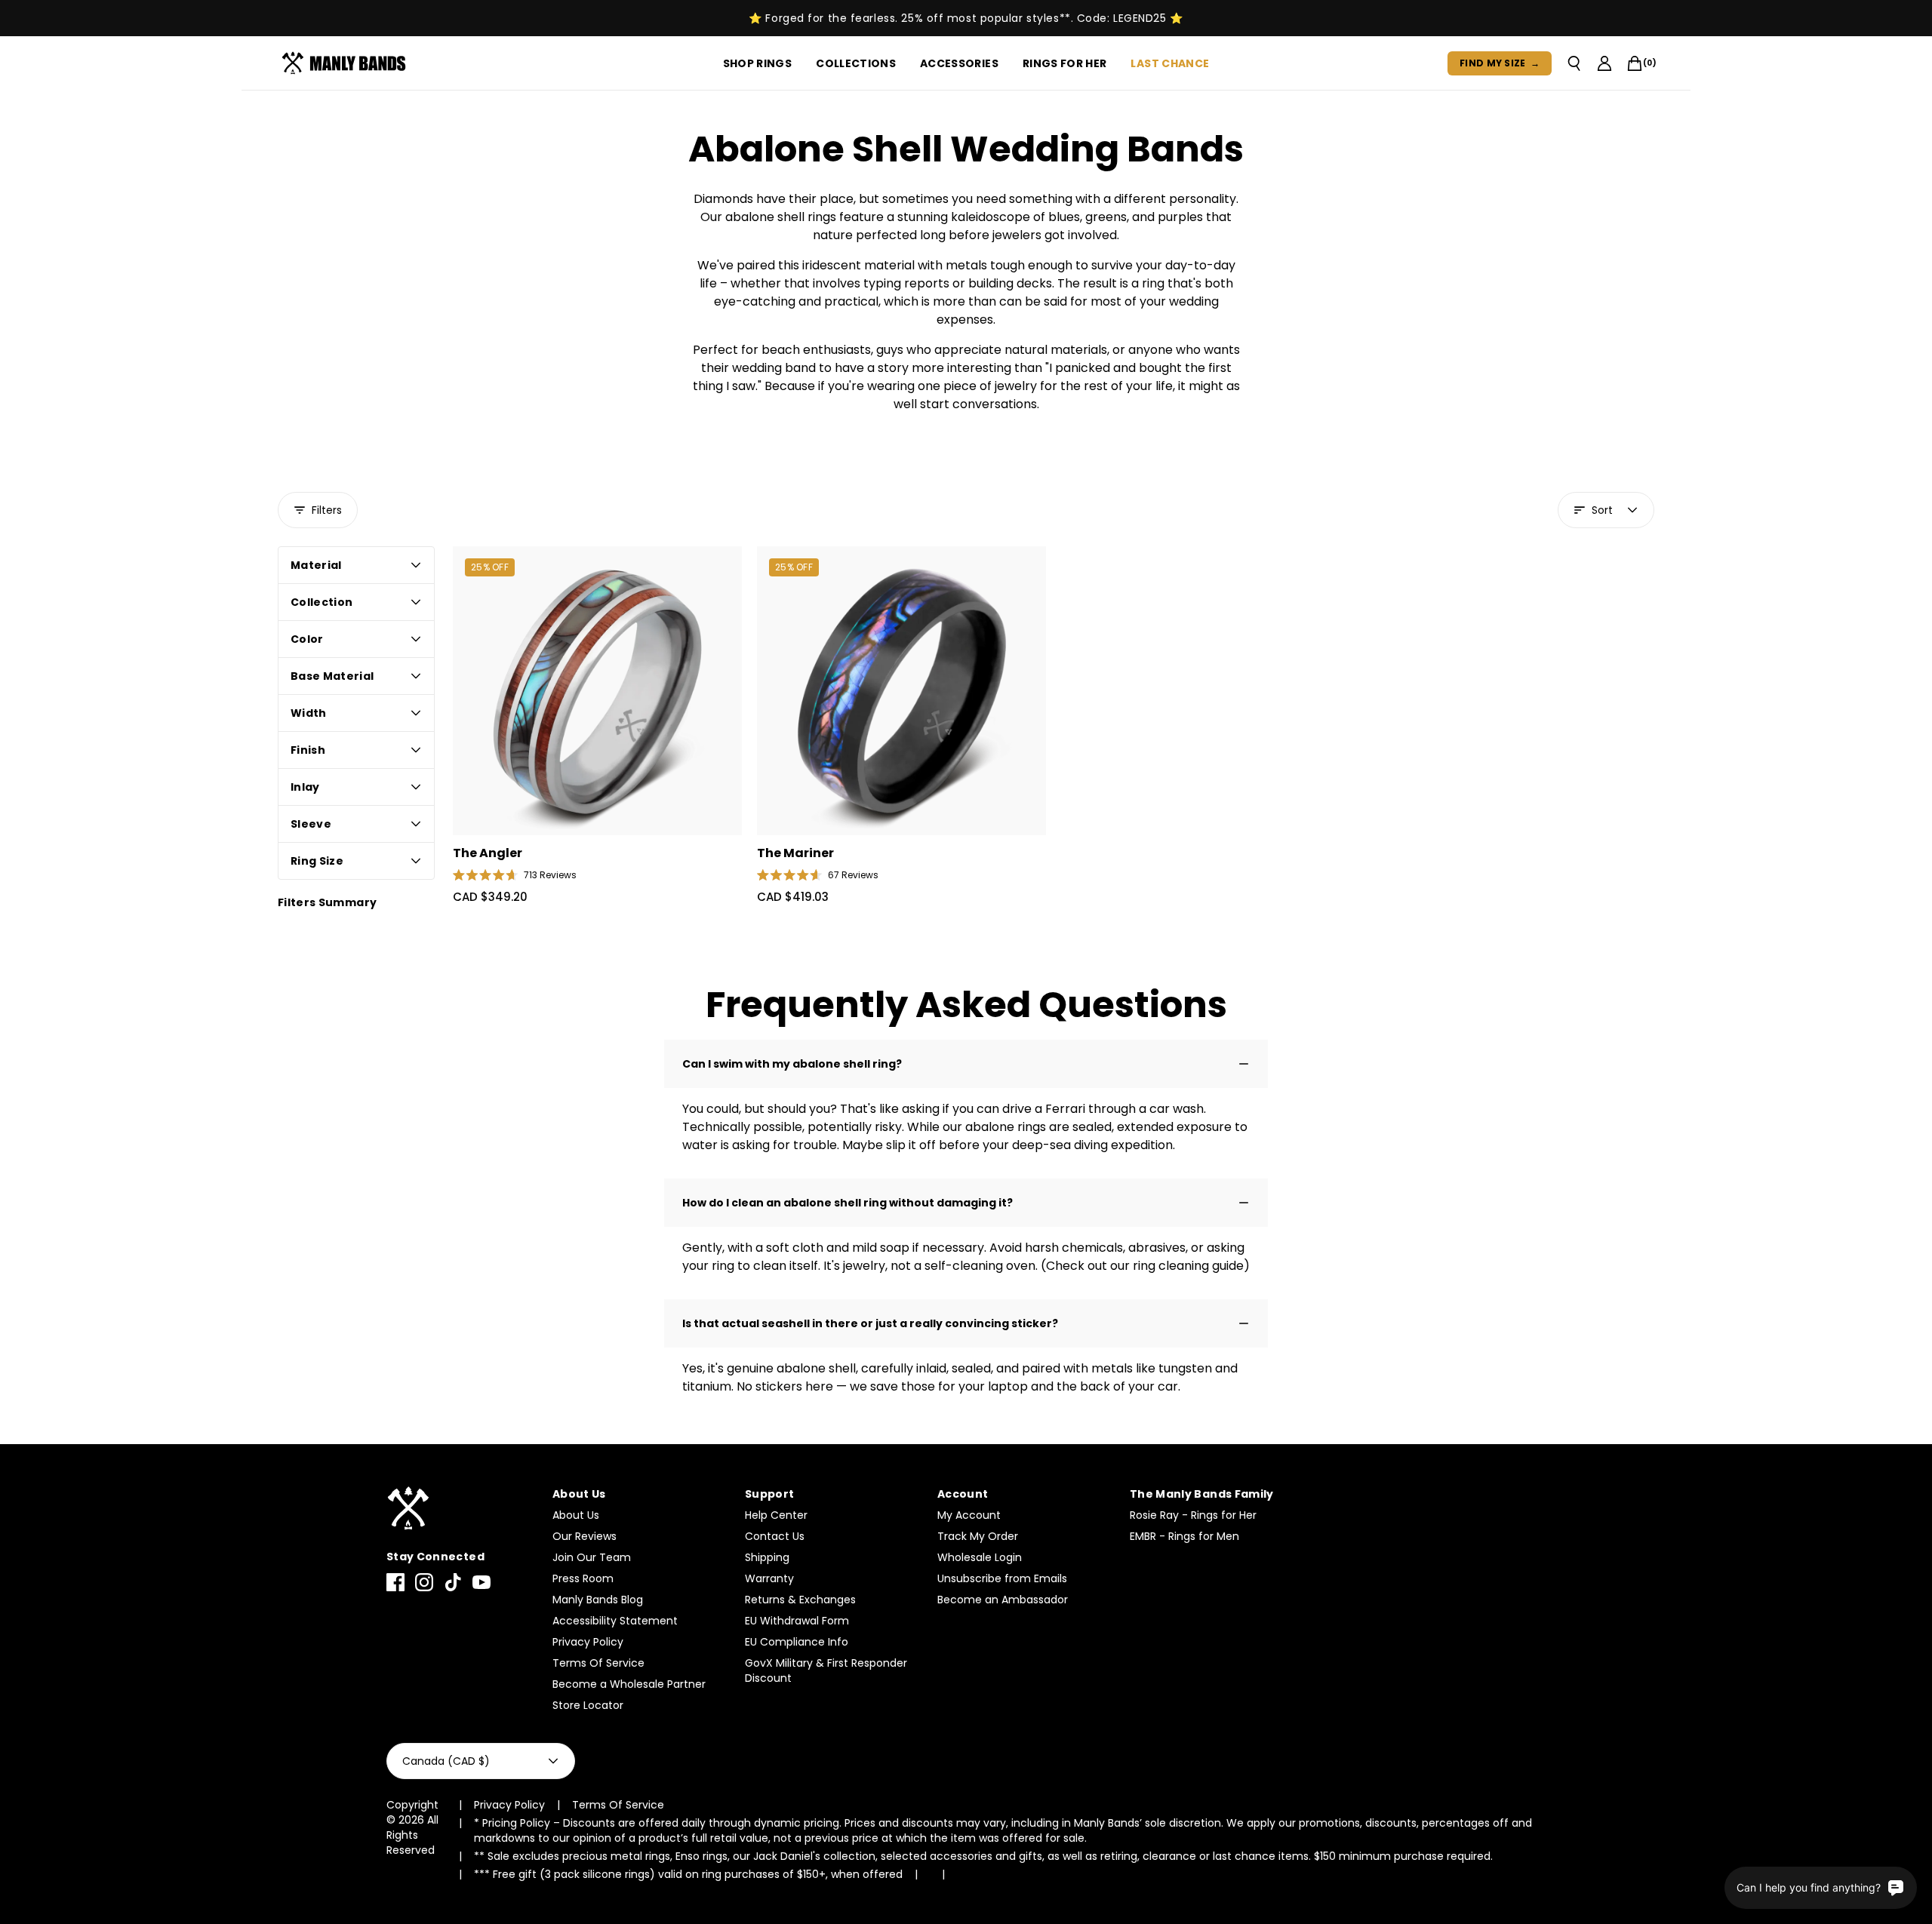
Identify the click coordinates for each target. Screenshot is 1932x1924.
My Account (969, 1515)
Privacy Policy (588, 1642)
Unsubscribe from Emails (1002, 1578)
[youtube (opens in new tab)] (481, 1582)
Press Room (583, 1578)
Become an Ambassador (1003, 1600)
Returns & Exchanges (800, 1600)
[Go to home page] (462, 1509)
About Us (576, 1515)
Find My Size (1500, 63)
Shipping (767, 1557)
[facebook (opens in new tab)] (395, 1582)
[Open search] (1574, 63)
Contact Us (775, 1536)
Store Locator (588, 1705)
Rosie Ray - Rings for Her (1193, 1515)
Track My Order (978, 1536)
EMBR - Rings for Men (1184, 1536)
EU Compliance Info (797, 1642)
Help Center (776, 1515)
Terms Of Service (598, 1663)
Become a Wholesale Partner (629, 1684)
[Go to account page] (1604, 63)
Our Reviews (585, 1536)
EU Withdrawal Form (797, 1621)
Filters (327, 510)
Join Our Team (592, 1557)
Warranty (769, 1578)
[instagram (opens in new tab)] (424, 1582)
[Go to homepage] (347, 63)
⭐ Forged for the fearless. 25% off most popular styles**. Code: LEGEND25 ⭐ (966, 18)
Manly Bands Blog (598, 1600)
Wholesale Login (980, 1557)
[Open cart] (1635, 63)
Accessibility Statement (615, 1621)
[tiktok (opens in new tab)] (453, 1582)
